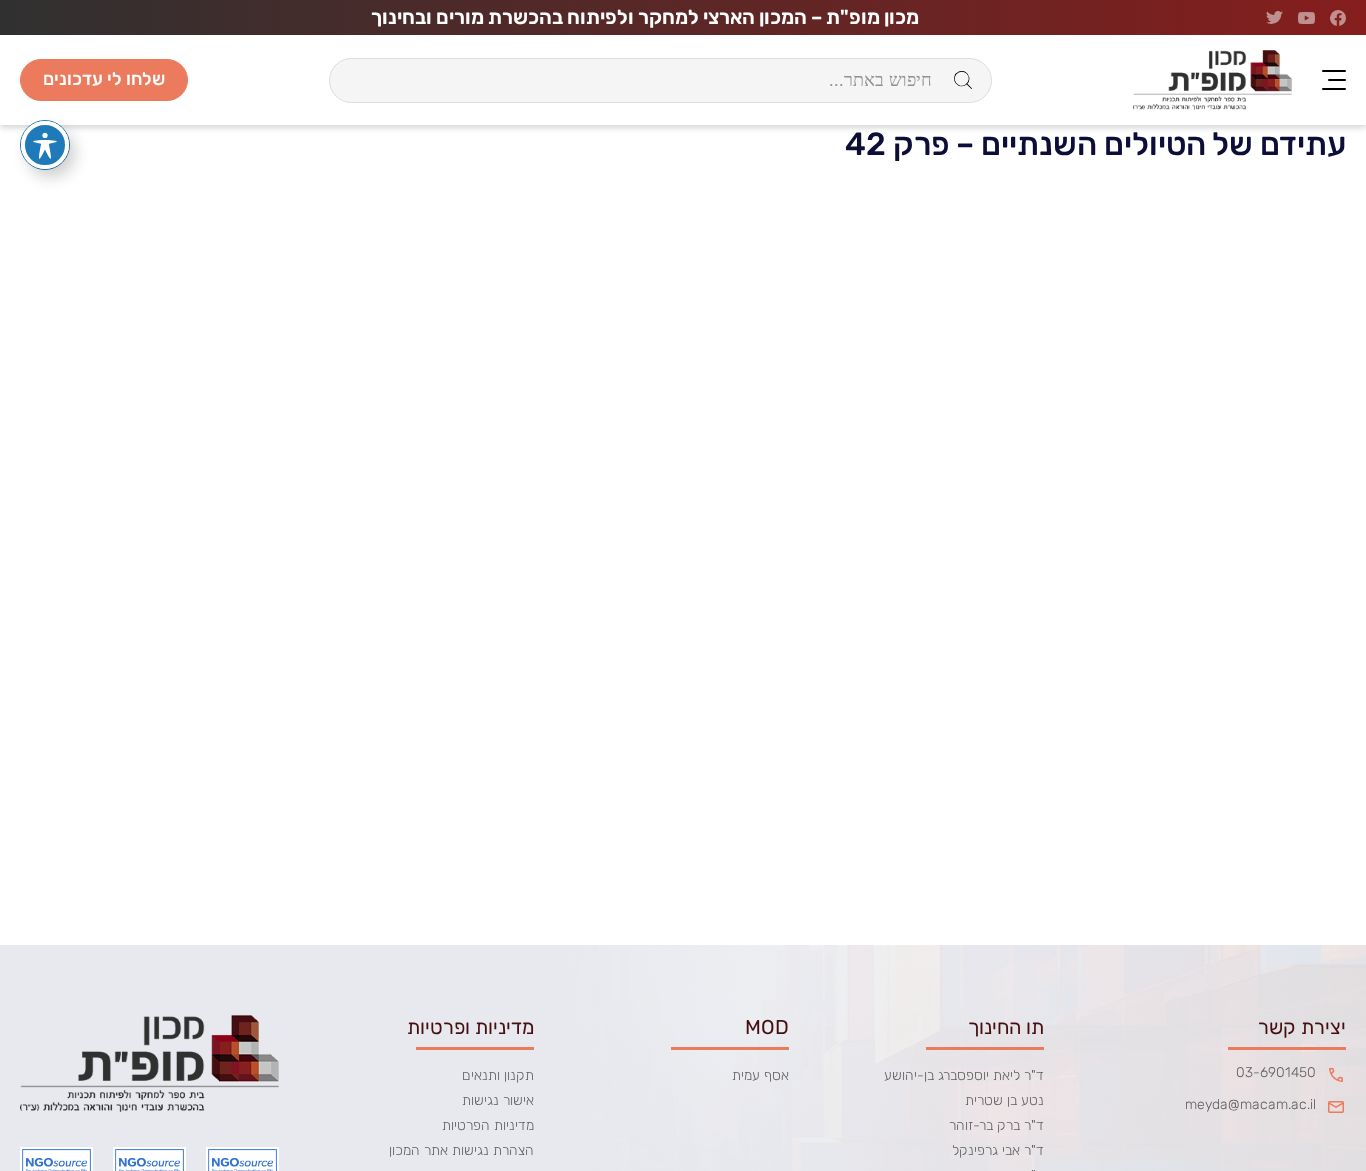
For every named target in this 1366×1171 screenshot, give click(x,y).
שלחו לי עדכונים (104, 79)
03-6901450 (1276, 1073)
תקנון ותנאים (498, 1075)
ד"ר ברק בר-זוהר (996, 1125)
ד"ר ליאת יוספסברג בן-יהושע (964, 1075)
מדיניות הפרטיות (488, 1125)
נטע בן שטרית (1004, 1100)
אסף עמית (760, 1075)
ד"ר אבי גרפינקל (998, 1150)
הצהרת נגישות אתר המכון (461, 1150)
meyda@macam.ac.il (1250, 1105)
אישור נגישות (498, 1100)
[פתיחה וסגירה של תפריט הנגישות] (45, 145)
